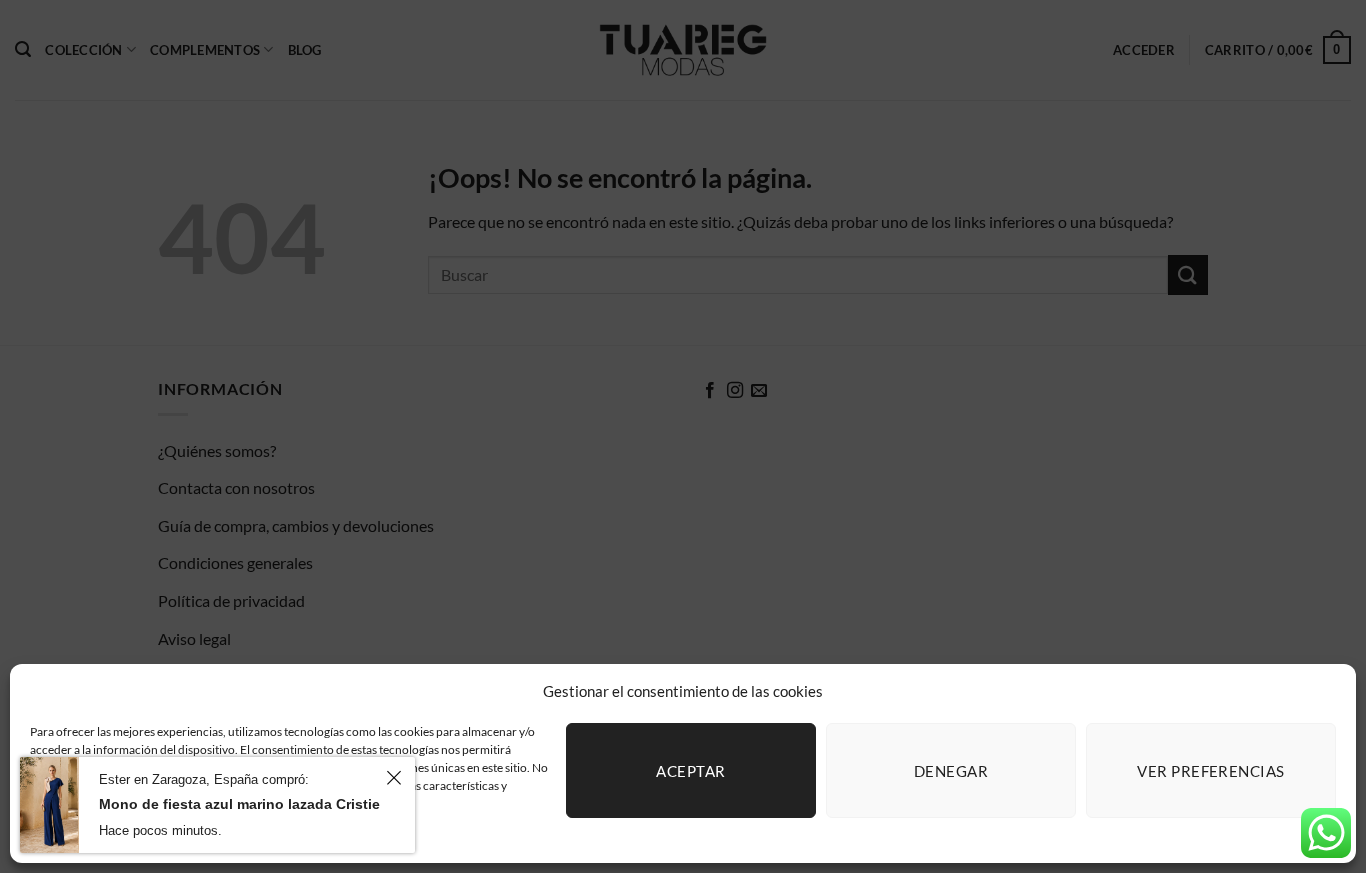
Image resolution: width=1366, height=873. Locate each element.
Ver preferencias (1210, 771)
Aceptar (690, 771)
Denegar (951, 771)
